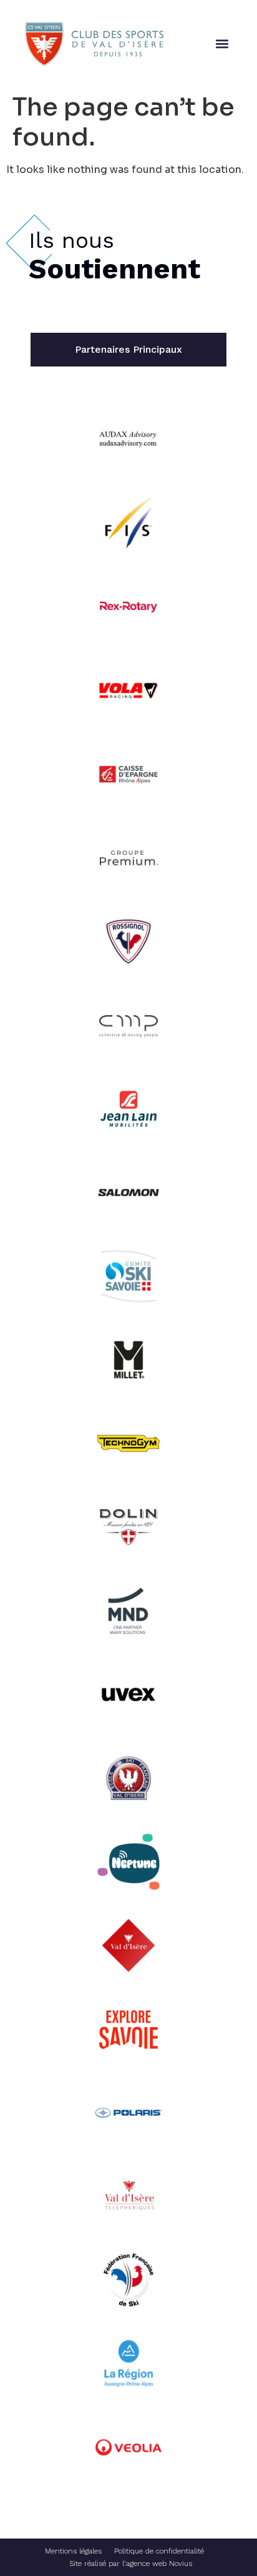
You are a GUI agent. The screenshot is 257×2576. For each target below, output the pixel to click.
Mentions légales (73, 2551)
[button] (222, 44)
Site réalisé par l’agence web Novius (131, 2564)
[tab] (128, 350)
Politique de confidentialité (159, 2551)
